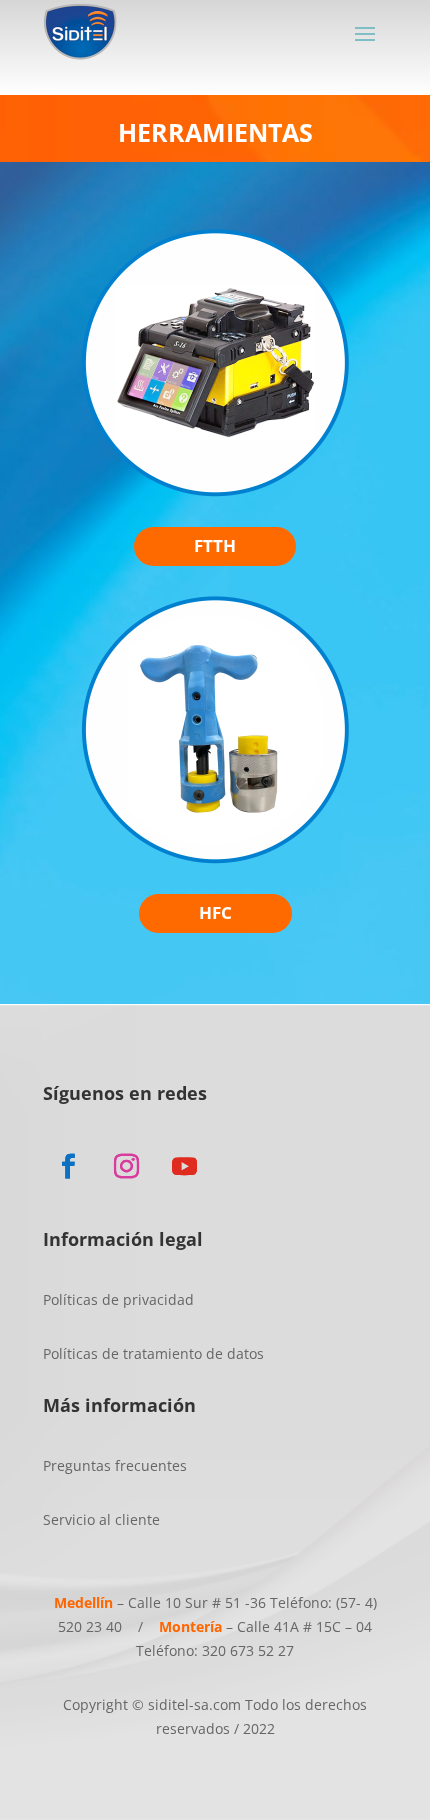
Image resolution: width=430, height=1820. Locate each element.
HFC (215, 912)
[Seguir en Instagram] (126, 1167)
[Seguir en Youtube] (184, 1167)
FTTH (215, 545)
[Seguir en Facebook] (68, 1167)
